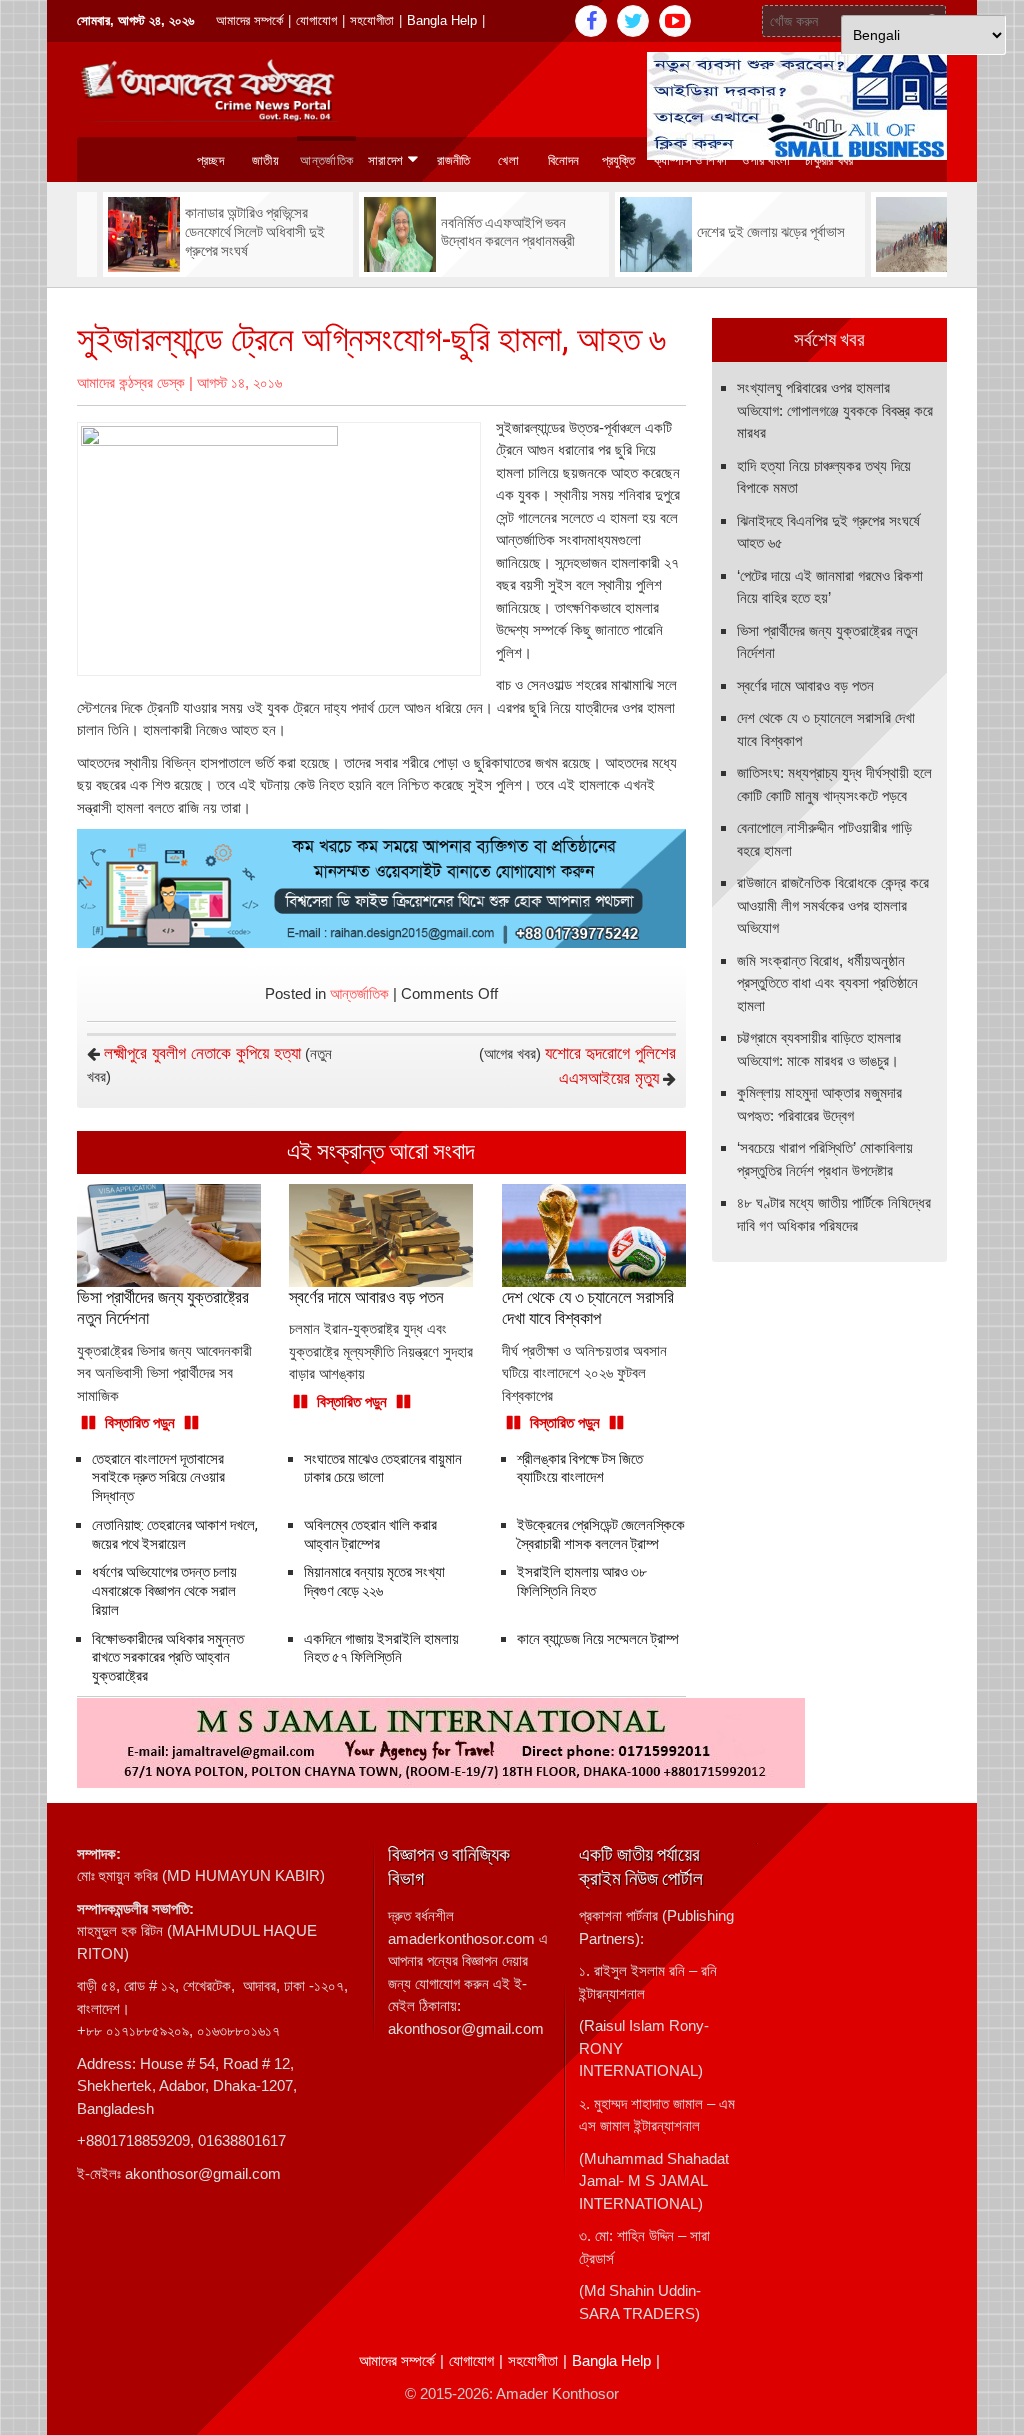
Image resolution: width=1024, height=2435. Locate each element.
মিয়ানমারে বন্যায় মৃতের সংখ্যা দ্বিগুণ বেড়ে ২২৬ (374, 1581)
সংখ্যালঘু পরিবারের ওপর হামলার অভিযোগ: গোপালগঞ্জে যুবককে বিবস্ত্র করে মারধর (835, 410)
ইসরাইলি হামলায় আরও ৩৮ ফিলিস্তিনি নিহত (582, 1581)
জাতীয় (265, 160)
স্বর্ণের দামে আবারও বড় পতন (805, 685)
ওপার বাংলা (766, 160)
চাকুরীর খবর (829, 160)
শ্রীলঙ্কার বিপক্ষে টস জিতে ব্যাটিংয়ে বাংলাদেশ (580, 1468)
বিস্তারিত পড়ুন (140, 1422)
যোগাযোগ (316, 20)
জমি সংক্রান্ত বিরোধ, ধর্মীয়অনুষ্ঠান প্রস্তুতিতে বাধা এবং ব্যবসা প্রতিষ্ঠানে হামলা (827, 983)
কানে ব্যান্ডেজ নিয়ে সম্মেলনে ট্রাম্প (598, 1639)
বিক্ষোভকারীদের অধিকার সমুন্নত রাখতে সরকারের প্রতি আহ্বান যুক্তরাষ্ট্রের (168, 1658)
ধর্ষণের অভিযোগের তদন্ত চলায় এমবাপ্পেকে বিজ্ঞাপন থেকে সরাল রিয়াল (164, 1591)
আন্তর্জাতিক (326, 160)
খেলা (508, 160)
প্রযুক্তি (619, 160)
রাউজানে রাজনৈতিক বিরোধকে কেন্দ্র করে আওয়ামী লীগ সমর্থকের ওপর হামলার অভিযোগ (833, 905)
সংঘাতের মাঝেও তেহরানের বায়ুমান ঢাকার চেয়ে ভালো (383, 1468)
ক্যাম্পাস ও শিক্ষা (691, 160)
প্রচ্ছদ (210, 160)
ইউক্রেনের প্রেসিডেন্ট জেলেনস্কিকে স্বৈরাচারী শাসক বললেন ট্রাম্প (601, 1534)
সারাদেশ (385, 160)
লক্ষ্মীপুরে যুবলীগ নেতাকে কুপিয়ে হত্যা (202, 1053)
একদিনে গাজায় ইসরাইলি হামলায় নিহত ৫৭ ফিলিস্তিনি (381, 1648)
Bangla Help (442, 20)
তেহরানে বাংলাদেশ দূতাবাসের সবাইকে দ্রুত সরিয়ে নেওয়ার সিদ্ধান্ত (158, 1478)
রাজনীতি (454, 160)
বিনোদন (564, 160)
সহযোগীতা (372, 20)
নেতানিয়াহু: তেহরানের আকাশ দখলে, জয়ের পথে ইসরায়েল (175, 1534)
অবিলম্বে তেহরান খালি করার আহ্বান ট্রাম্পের (370, 1534)
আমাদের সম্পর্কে (249, 20)
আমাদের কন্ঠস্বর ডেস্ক (131, 382)
